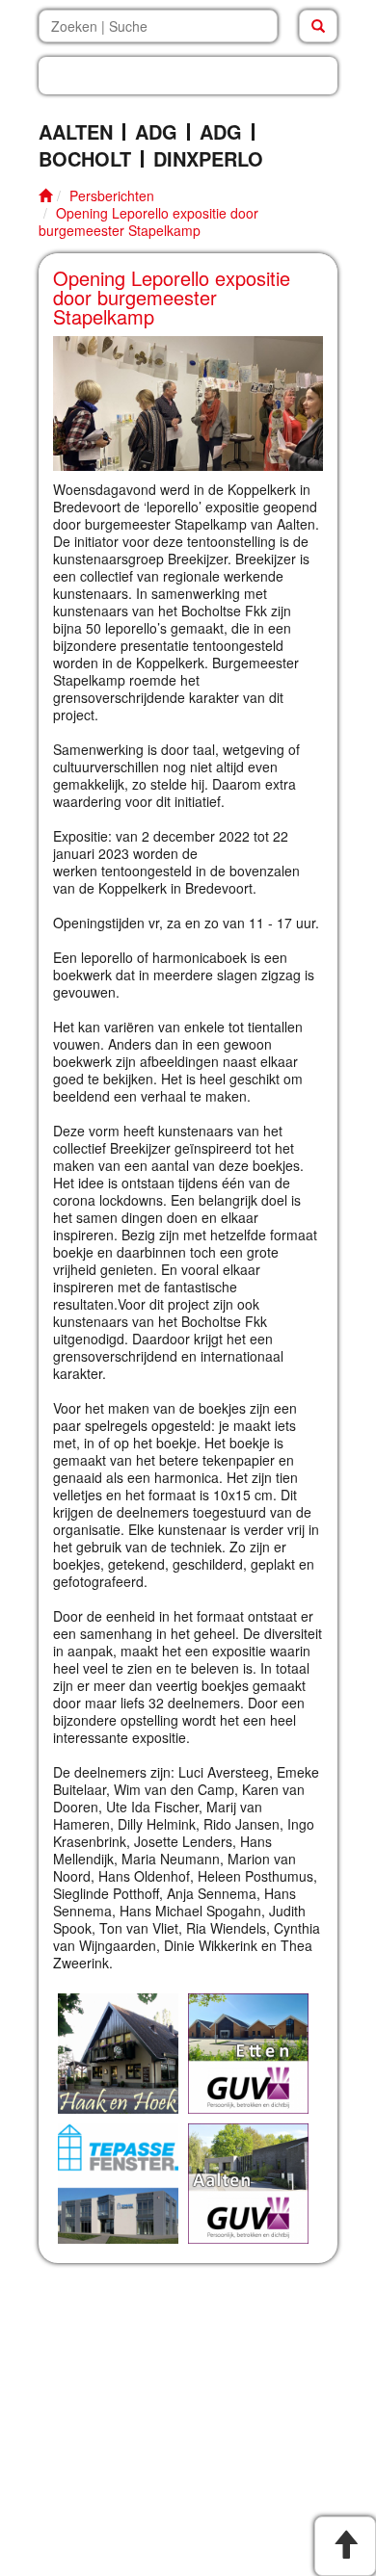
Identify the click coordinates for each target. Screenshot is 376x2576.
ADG (156, 132)
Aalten (76, 132)
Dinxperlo (208, 159)
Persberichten (112, 195)
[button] (188, 76)
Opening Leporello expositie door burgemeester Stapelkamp (148, 221)
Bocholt (85, 159)
